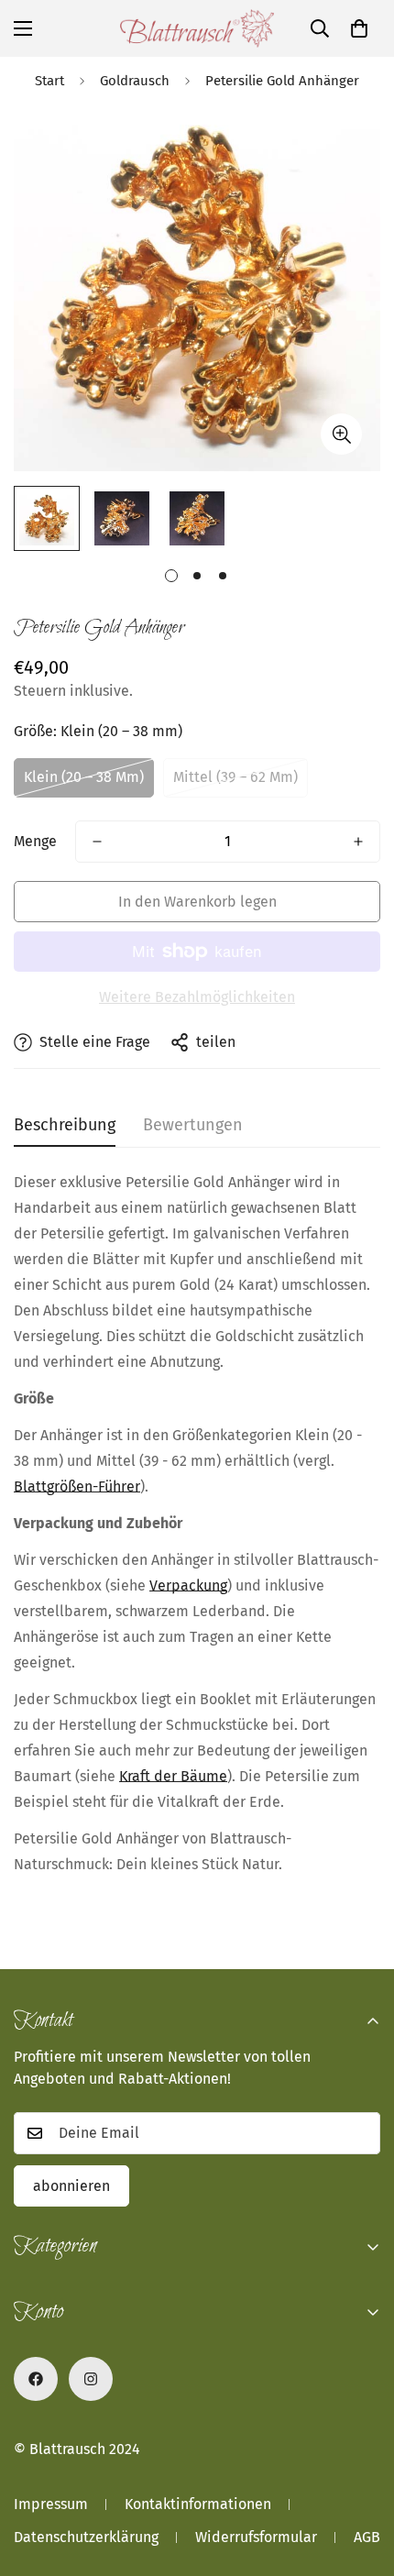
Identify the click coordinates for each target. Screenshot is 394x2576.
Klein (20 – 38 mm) (84, 777)
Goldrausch (135, 81)
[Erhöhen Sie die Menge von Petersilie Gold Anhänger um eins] (358, 842)
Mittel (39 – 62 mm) (235, 777)
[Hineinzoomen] (341, 434)
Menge (35, 841)
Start (49, 81)
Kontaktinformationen (198, 2504)
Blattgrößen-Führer (77, 1486)
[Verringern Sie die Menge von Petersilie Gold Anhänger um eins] (97, 842)
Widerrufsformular (256, 2537)
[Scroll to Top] (361, 2479)
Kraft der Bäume (173, 1776)
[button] (359, 28)
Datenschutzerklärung (86, 2537)
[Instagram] (91, 2379)
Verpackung (188, 1585)
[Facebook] (36, 2379)
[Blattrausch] (197, 28)
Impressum (51, 2504)
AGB (367, 2537)
